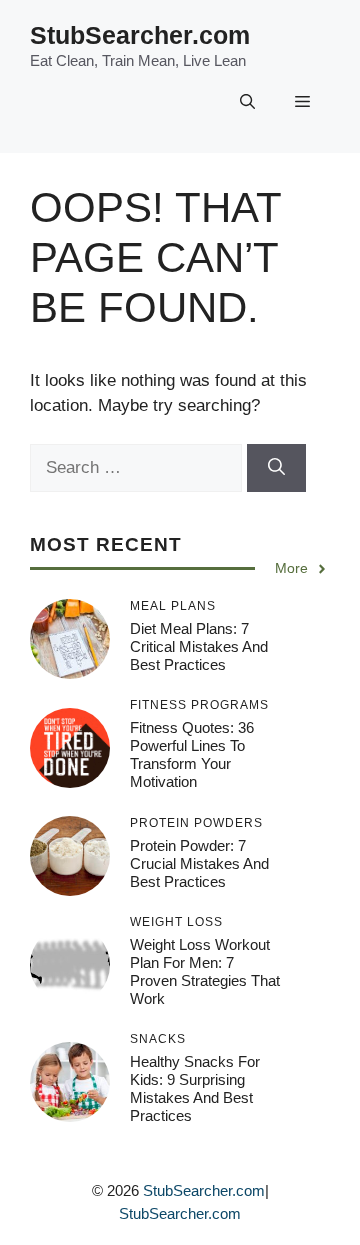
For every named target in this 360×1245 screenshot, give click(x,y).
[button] (247, 103)
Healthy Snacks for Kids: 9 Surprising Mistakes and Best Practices (195, 1088)
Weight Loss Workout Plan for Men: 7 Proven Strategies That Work (205, 971)
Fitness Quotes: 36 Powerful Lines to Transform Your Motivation (192, 754)
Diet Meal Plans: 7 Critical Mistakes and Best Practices (199, 646)
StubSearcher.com (140, 35)
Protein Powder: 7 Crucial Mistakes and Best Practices (199, 863)
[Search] (276, 468)
